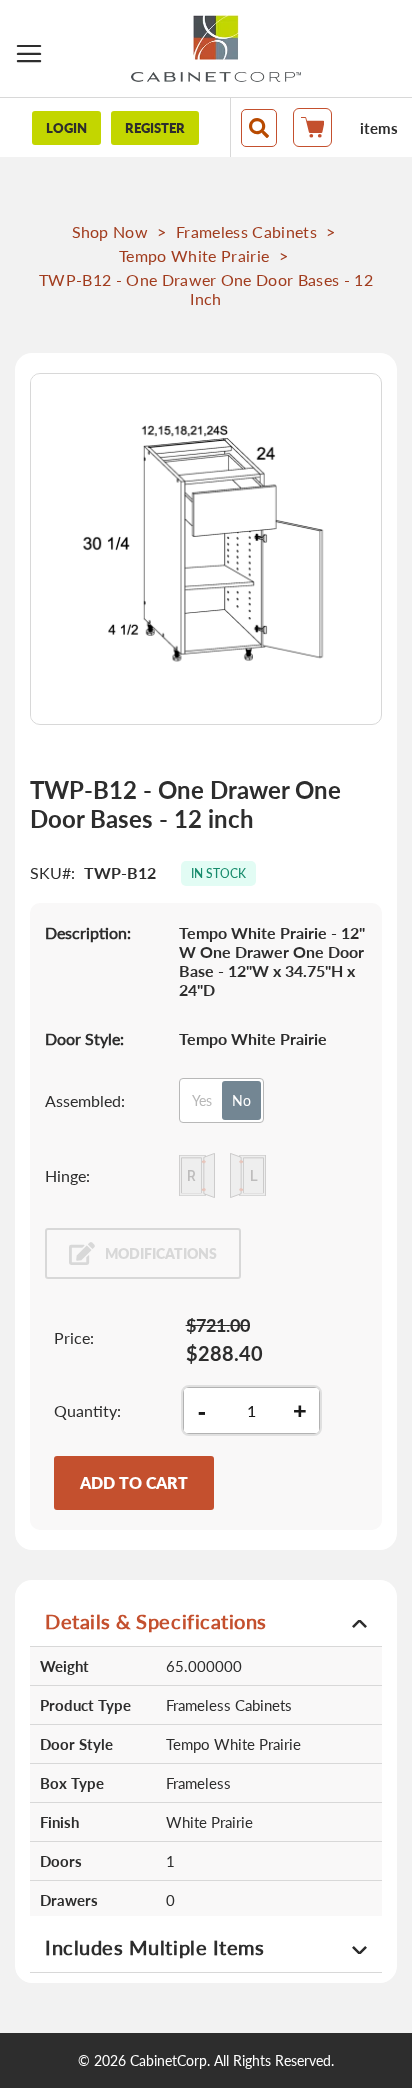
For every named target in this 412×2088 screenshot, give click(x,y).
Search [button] (259, 128)
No (241, 1100)
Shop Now (110, 231)
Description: (88, 932)
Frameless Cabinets (246, 231)
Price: (74, 1337)
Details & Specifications (156, 1621)
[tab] (206, 1620)
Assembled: (85, 1100)
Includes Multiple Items (154, 1947)
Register (155, 128)
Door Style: (84, 1038)
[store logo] (216, 48)
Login (66, 128)
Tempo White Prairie (194, 255)
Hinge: (67, 1175)
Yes (202, 1100)
